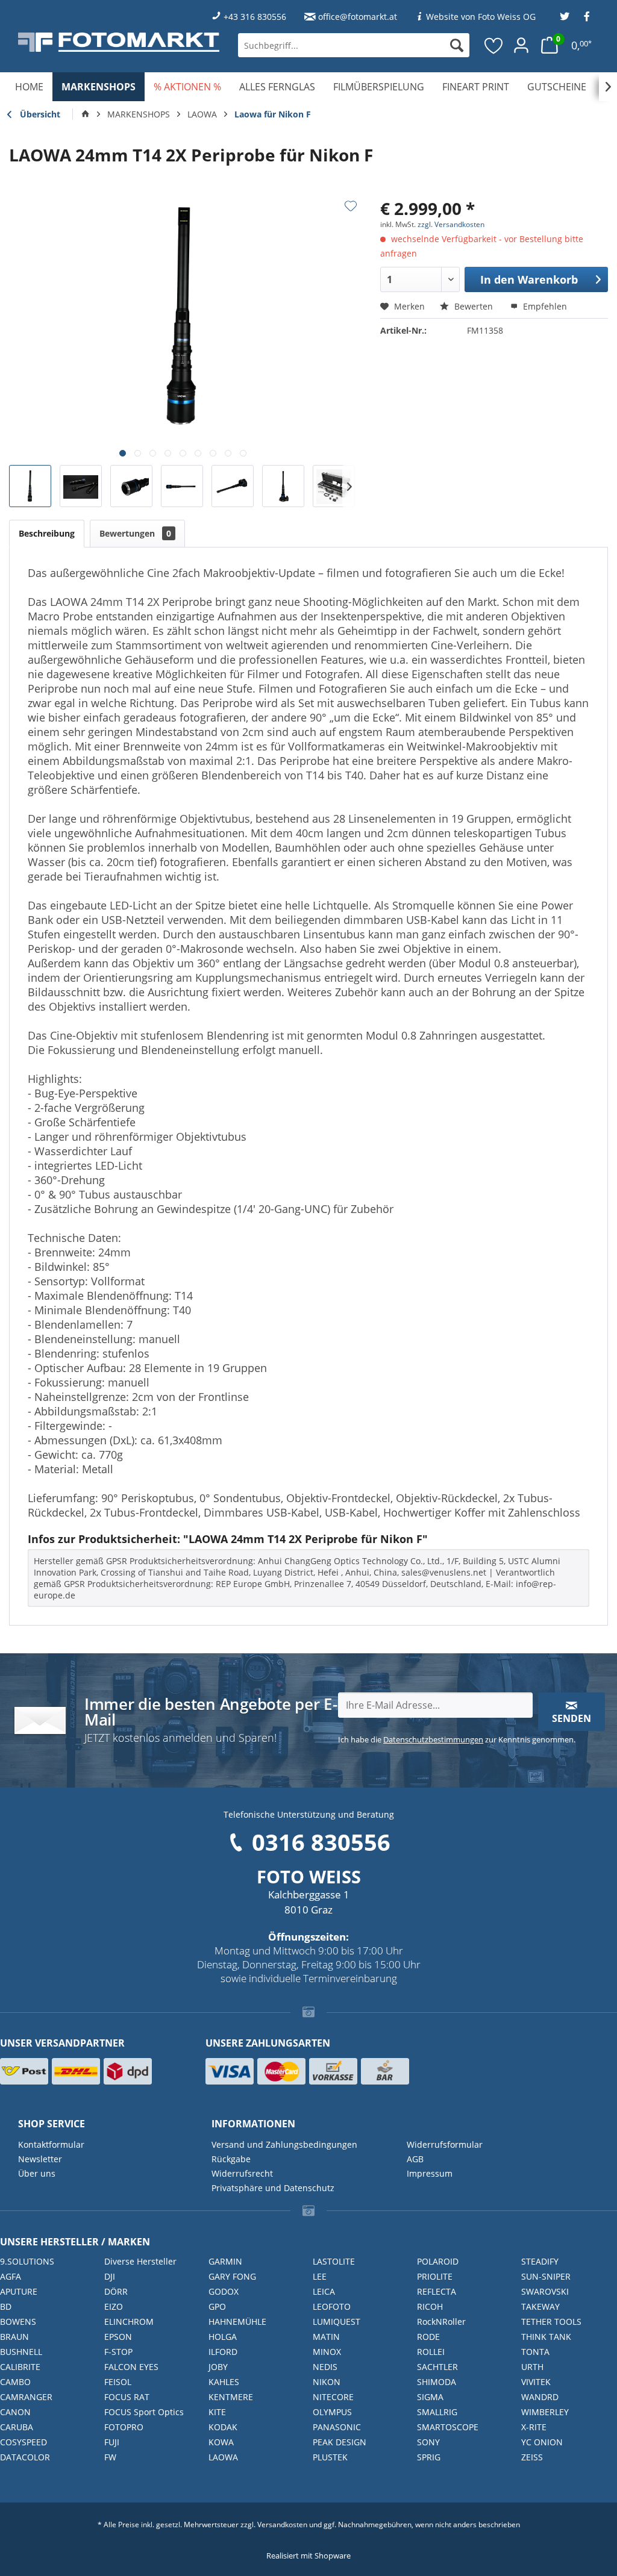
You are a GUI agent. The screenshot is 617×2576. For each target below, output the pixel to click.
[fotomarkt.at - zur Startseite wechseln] (119, 42)
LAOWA (223, 2457)
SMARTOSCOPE (448, 2427)
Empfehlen (544, 306)
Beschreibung (47, 533)
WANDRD (540, 2397)
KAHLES (224, 2382)
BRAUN (14, 2337)
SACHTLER (437, 2367)
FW (110, 2457)
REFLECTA (437, 2291)
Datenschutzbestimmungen (433, 1739)
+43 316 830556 (255, 17)
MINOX (327, 2352)
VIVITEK (536, 2382)
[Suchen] (457, 45)
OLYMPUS (332, 2412)
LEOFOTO (332, 2306)
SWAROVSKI (545, 2291)
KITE (217, 2412)
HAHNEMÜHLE (237, 2322)
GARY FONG (232, 2276)
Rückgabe (231, 2159)
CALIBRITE (20, 2367)
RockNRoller (441, 2322)
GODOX (224, 2291)
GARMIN (225, 2261)
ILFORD (223, 2352)
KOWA (221, 2442)
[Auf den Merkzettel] (351, 206)
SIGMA (430, 2397)
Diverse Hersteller (140, 2261)
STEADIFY (540, 2261)
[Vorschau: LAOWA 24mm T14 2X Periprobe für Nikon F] (30, 486)
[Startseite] (86, 114)
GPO (217, 2306)
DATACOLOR (25, 2457)
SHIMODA (437, 2382)
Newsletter (40, 2159)
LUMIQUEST (337, 2322)
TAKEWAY (540, 2306)
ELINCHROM (129, 2322)
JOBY (218, 2367)
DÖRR (116, 2291)
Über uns (37, 2173)
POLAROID (438, 2261)
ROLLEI (431, 2352)
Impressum (430, 2173)
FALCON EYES (131, 2367)
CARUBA (17, 2427)
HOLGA (223, 2337)
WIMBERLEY (545, 2412)
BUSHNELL (21, 2352)
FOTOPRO (124, 2427)
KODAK (223, 2427)
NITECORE (333, 2397)
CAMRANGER (26, 2397)
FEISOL (118, 2382)
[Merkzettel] (494, 45)
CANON (15, 2412)
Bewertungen (135, 533)
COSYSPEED (23, 2442)
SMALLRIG (437, 2412)
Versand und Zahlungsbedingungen (284, 2144)
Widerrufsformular (445, 2144)
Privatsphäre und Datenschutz (273, 2188)
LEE (320, 2276)
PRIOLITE (435, 2276)
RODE (428, 2337)
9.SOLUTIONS (27, 2261)
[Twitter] (565, 17)
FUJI (112, 2442)
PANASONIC (337, 2427)
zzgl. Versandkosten (451, 224)
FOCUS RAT (127, 2397)
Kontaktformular (51, 2144)
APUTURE (19, 2291)
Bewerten (474, 306)
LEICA (324, 2291)
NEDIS (325, 2367)
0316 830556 (321, 1842)
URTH (532, 2367)
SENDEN (572, 1718)
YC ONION (542, 2442)
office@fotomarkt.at (358, 17)
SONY (428, 2442)
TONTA (535, 2352)
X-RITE (534, 2427)
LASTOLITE (334, 2261)
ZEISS (532, 2457)
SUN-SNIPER (546, 2276)
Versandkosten (282, 2525)
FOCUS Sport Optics (144, 2412)
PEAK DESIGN (340, 2442)
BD (6, 2306)
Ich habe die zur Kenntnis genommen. (457, 1739)
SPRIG (429, 2457)
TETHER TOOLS (551, 2322)
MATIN (326, 2337)
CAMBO (15, 2382)
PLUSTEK (330, 2457)
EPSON (118, 2337)
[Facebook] (587, 17)
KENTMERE (231, 2397)
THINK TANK (546, 2337)
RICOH (430, 2306)
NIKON (327, 2382)
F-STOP (118, 2352)
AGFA (11, 2276)
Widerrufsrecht (242, 2173)
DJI (110, 2276)
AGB (415, 2159)
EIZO (114, 2306)
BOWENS (18, 2322)
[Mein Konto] (521, 45)
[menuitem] (354, 45)
